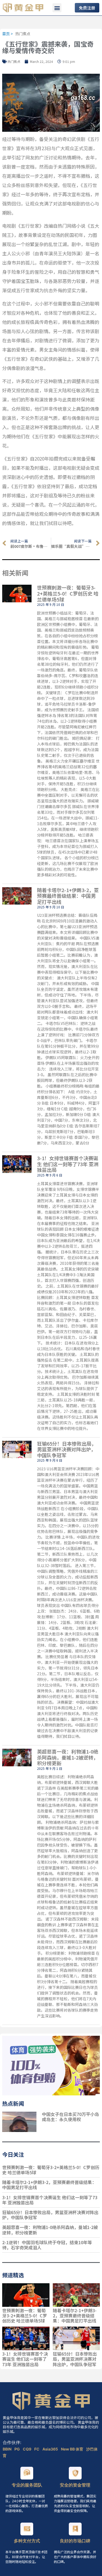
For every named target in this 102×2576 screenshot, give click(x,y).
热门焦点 (23, 34)
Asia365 (51, 2449)
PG (18, 2449)
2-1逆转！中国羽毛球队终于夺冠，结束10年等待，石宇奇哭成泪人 (47, 2245)
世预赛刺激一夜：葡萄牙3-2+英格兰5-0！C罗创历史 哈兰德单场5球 (68, 593)
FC (37, 2449)
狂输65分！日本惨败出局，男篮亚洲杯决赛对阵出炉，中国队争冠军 (67, 1449)
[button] (57, 8)
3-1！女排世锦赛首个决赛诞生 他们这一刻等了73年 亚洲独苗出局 (68, 1164)
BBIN (7, 2449)
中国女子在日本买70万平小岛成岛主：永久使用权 (70, 2117)
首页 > (7, 34)
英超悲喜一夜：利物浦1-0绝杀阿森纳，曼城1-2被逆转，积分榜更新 (68, 1757)
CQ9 (27, 2449)
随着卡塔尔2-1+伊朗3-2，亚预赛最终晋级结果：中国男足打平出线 (68, 896)
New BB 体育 (72, 2449)
